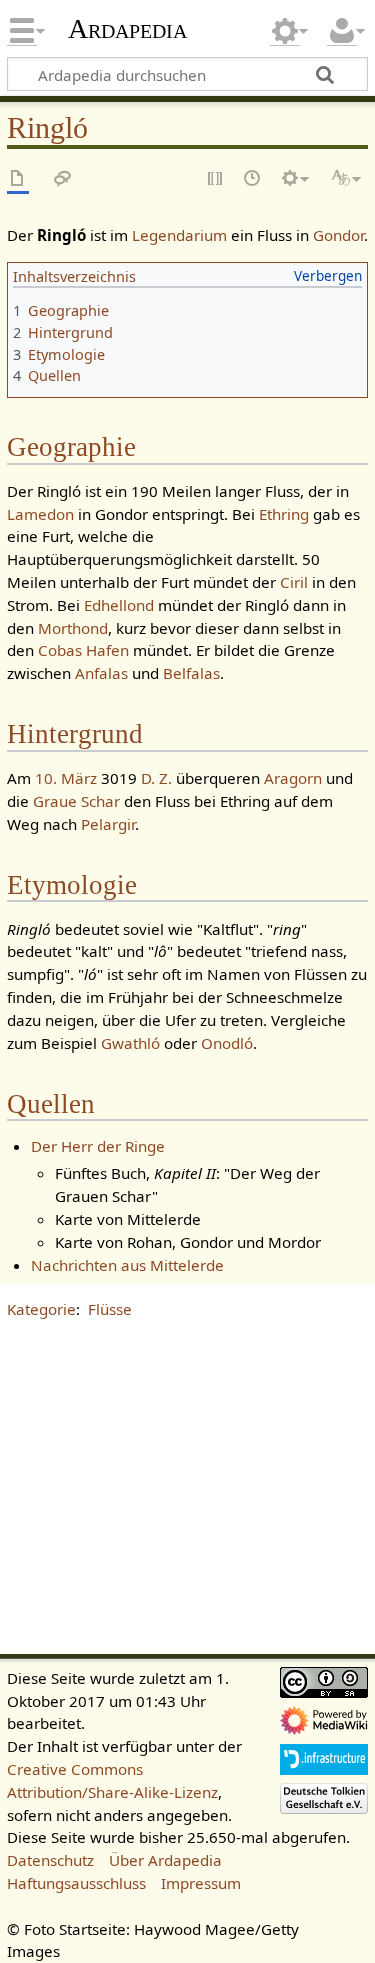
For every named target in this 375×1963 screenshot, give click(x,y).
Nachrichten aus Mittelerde (127, 1265)
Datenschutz (50, 1860)
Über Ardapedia (165, 1860)
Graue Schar (76, 801)
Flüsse (110, 1309)
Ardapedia (127, 29)
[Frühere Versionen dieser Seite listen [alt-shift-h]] (253, 179)
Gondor (338, 235)
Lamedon (40, 514)
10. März (66, 778)
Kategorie (41, 1309)
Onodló (227, 1043)
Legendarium (179, 235)
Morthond (73, 628)
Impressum (201, 1883)
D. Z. (156, 778)
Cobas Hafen (83, 650)
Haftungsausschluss (76, 1883)
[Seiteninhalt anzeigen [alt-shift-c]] (18, 179)
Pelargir (108, 824)
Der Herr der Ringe (98, 1146)
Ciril (294, 582)
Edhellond (119, 605)
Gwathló (130, 1043)
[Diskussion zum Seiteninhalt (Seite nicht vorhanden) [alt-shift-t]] (63, 179)
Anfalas (101, 673)
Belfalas (191, 673)
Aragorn (293, 778)
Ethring (284, 514)
